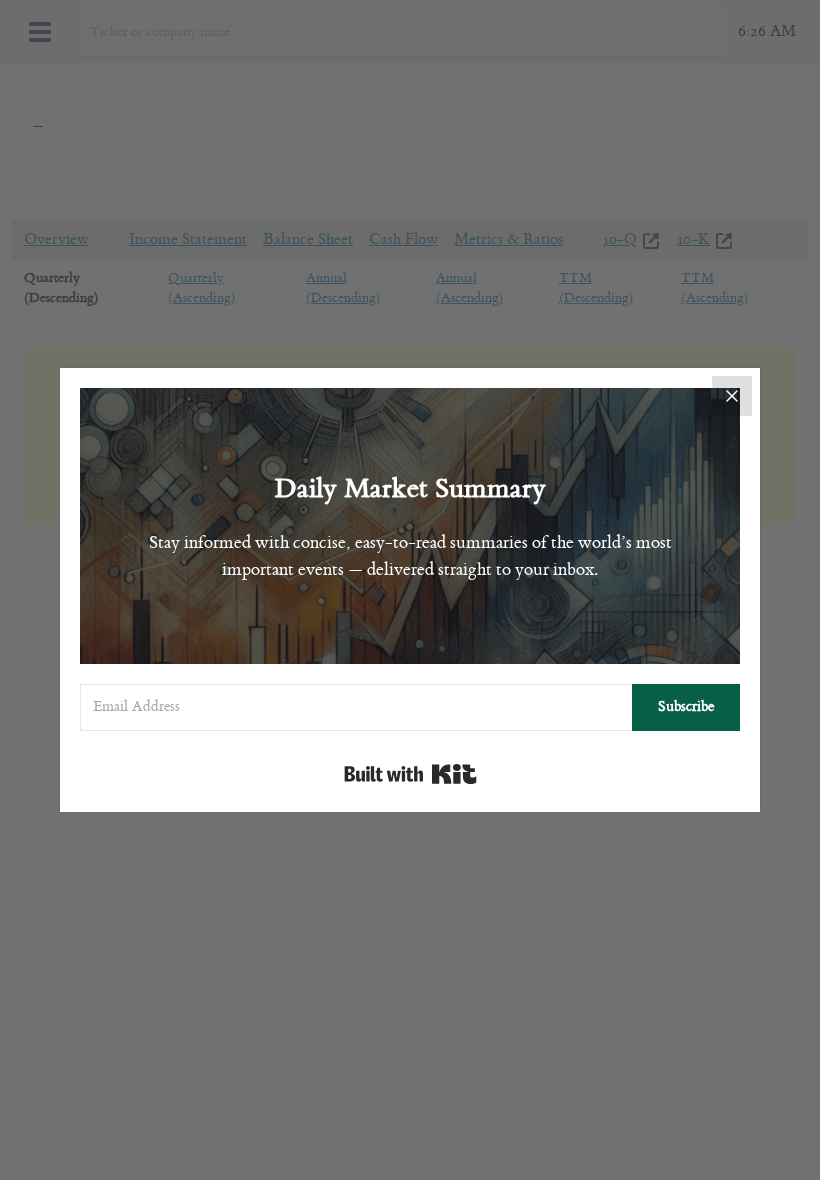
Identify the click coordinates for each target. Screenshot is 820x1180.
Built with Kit (410, 774)
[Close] (732, 396)
